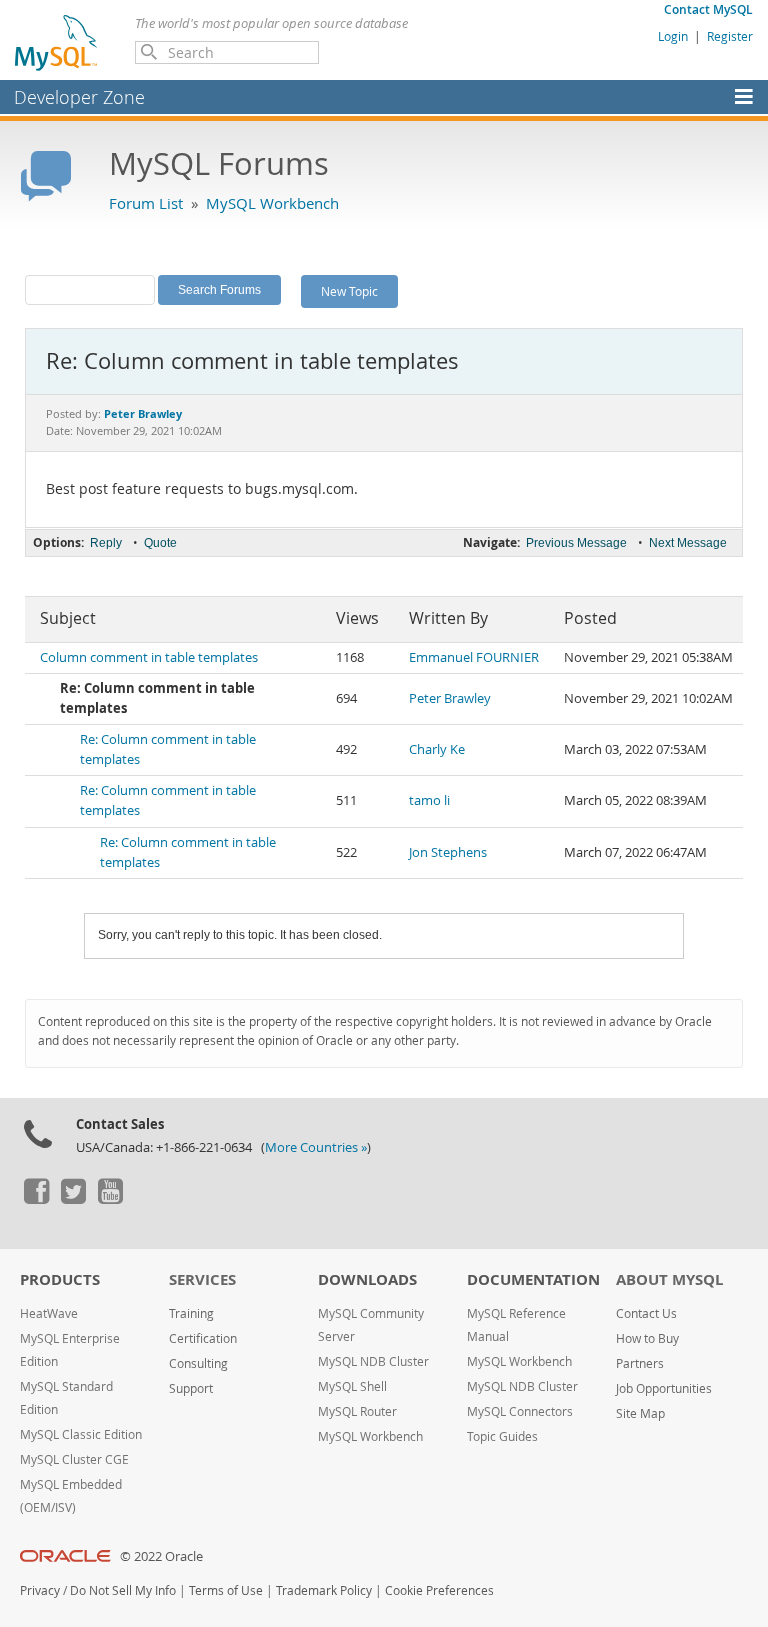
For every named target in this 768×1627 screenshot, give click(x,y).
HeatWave (49, 1313)
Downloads (367, 1279)
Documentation (533, 1279)
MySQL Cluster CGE (74, 1459)
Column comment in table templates (149, 657)
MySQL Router (357, 1411)
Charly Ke (437, 749)
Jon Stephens (448, 852)
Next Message (688, 543)
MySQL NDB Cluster (373, 1361)
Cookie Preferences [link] (439, 1590)
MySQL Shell (352, 1386)
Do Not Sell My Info (123, 1590)
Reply (106, 543)
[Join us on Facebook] (36, 1199)
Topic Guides (502, 1436)
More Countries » (316, 1147)
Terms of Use (226, 1590)
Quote (160, 543)
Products (60, 1279)
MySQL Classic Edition (81, 1434)
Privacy (40, 1590)
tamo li (429, 800)
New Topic (349, 291)
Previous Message (576, 543)
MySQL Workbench (272, 203)
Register (730, 36)
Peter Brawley (450, 698)
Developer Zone (79, 97)
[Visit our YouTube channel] (110, 1199)
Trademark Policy (324, 1590)
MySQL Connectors (520, 1411)
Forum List (146, 203)
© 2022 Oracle (161, 1556)
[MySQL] (57, 42)
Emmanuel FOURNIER (474, 657)
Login (673, 36)
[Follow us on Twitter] (73, 1199)
